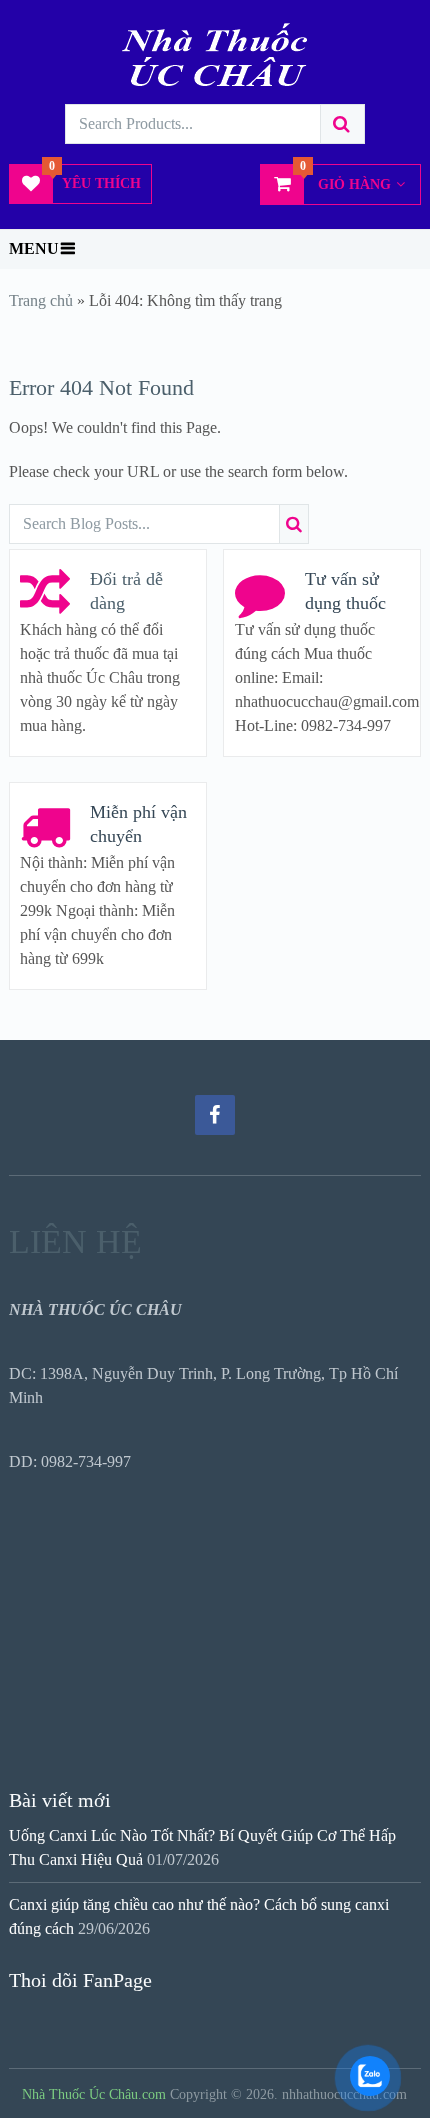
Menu (34, 248)
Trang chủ (41, 300)
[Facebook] (215, 1115)
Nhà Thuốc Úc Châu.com (94, 2094)
